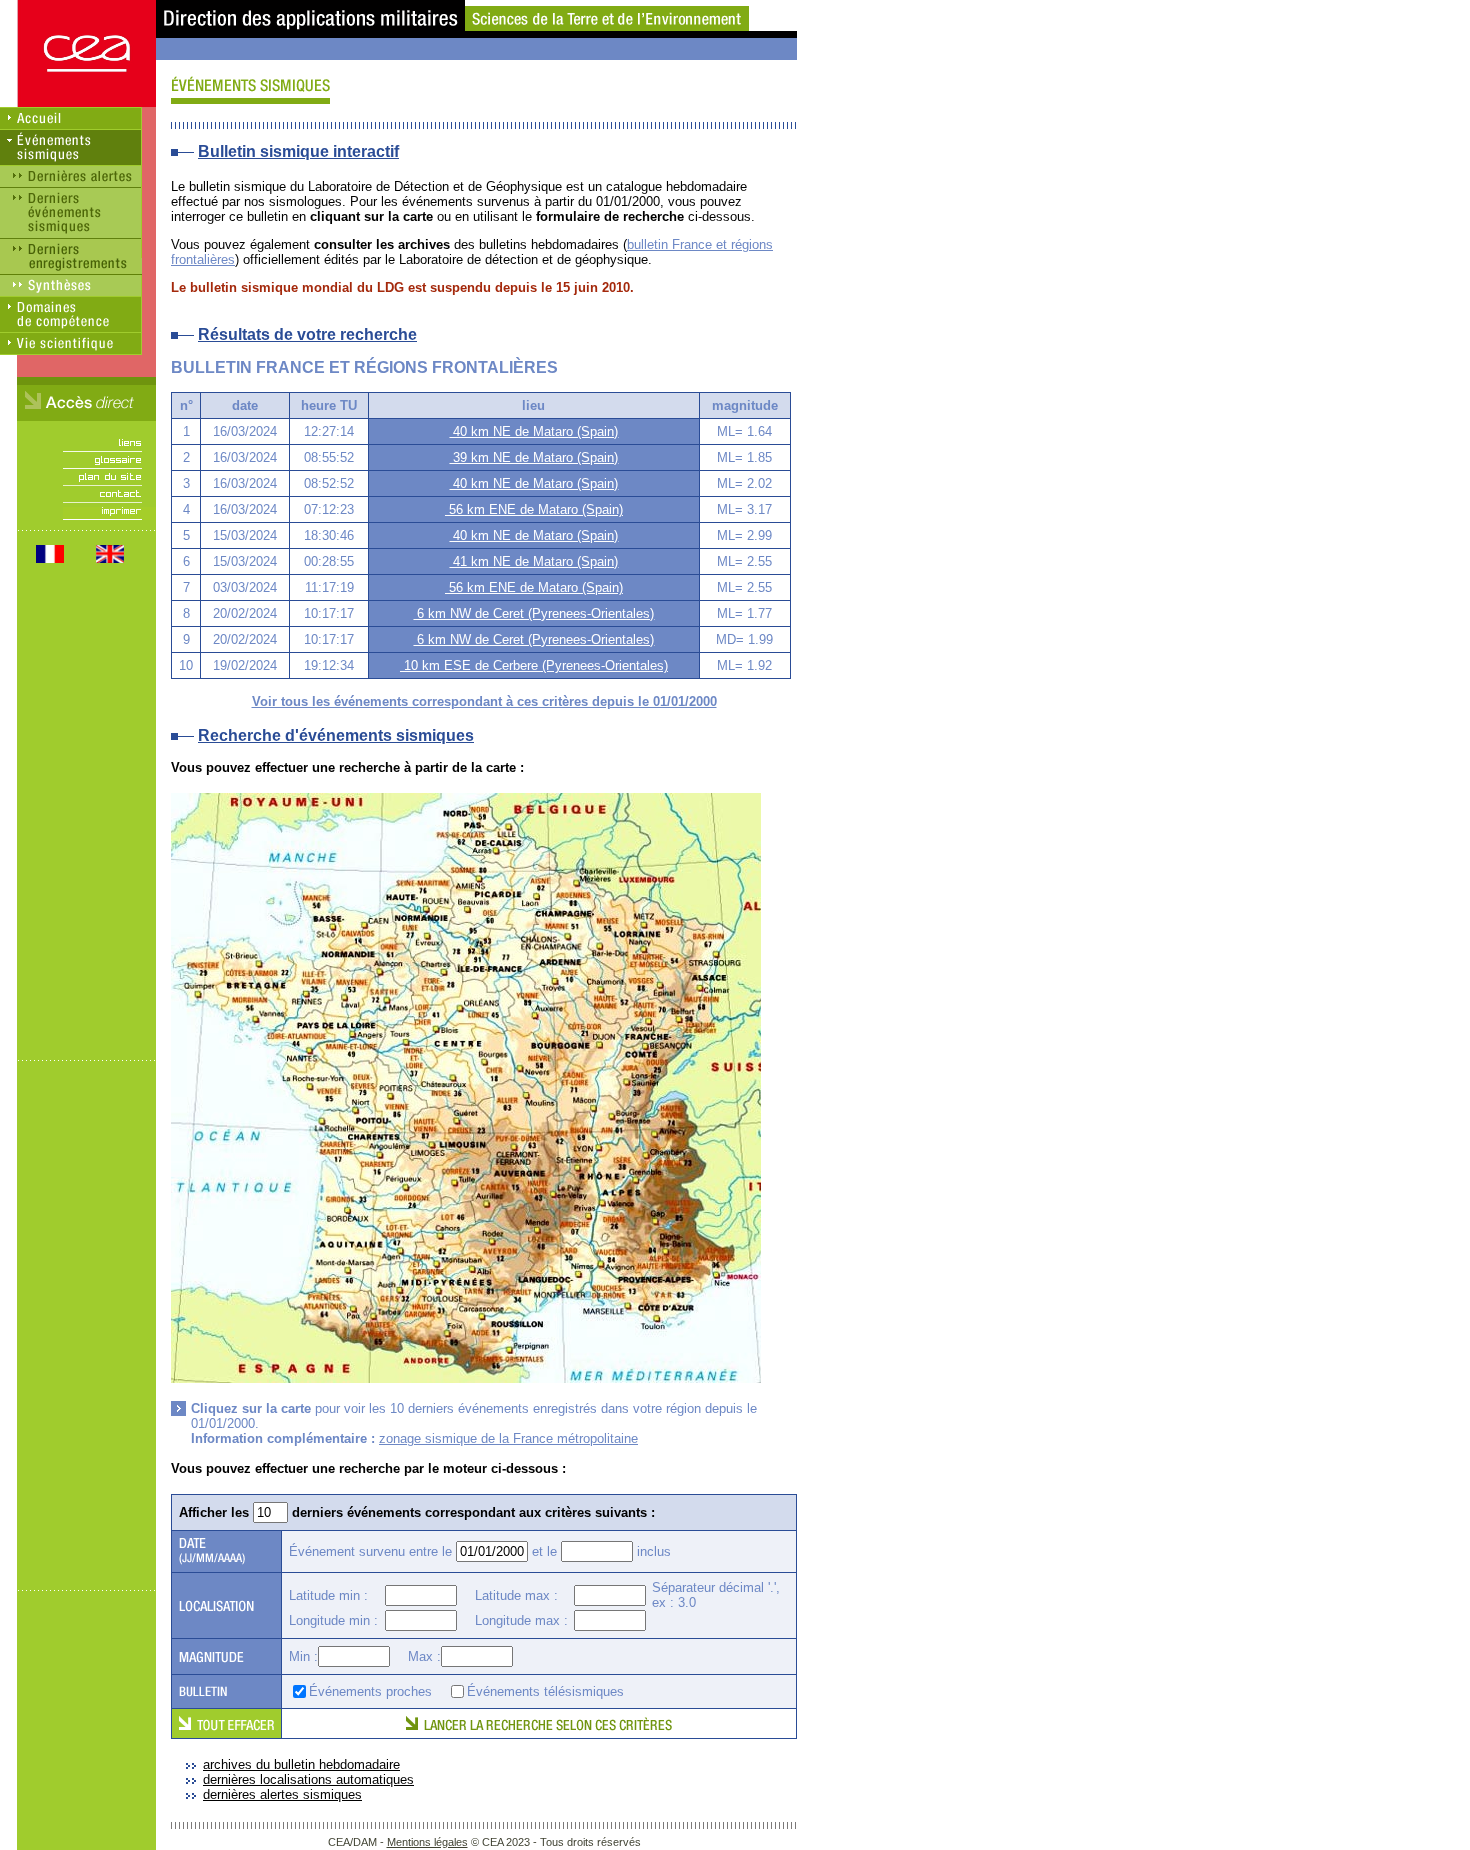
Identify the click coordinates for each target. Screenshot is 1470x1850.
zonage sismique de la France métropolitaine (508, 1438)
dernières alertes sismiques (282, 1794)
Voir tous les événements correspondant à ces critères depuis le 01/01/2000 (484, 701)
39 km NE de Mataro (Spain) (533, 457)
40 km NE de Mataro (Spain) (533, 431)
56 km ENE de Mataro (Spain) (534, 509)
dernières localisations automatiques (308, 1779)
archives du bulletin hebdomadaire (301, 1764)
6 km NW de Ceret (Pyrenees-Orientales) (533, 613)
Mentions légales (427, 1842)
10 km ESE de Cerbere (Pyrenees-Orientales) (534, 665)
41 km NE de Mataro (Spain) (533, 561)
